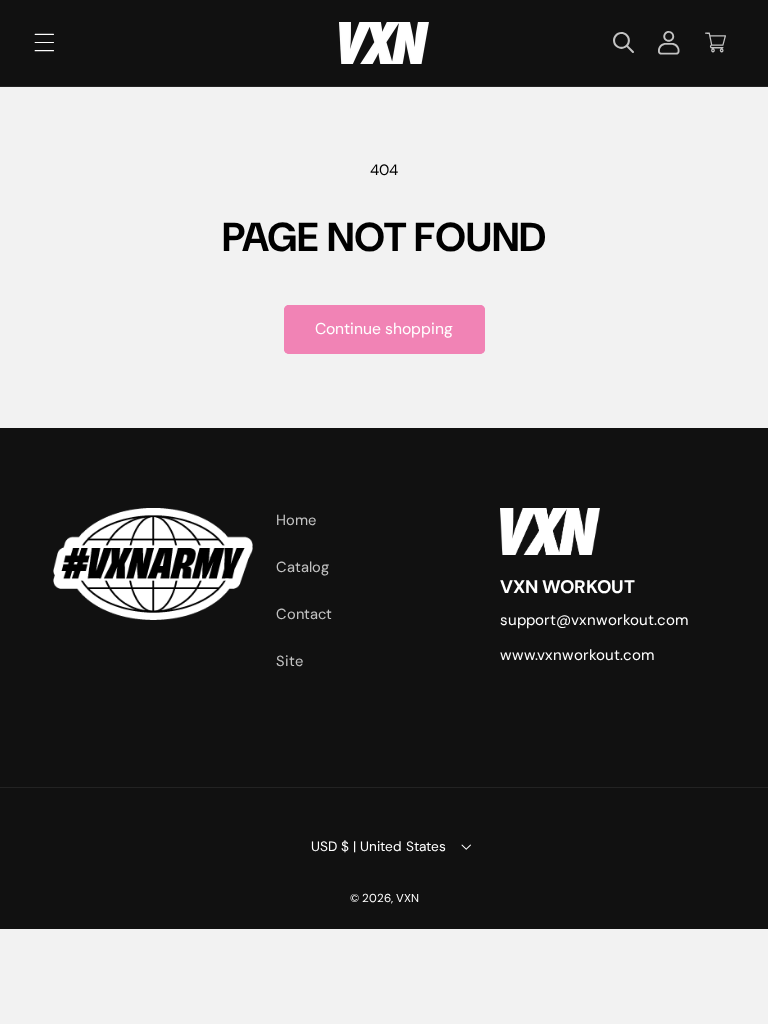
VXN (407, 898)
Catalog (302, 567)
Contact (304, 614)
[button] (44, 43)
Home (296, 520)
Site (289, 661)
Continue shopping (384, 328)
